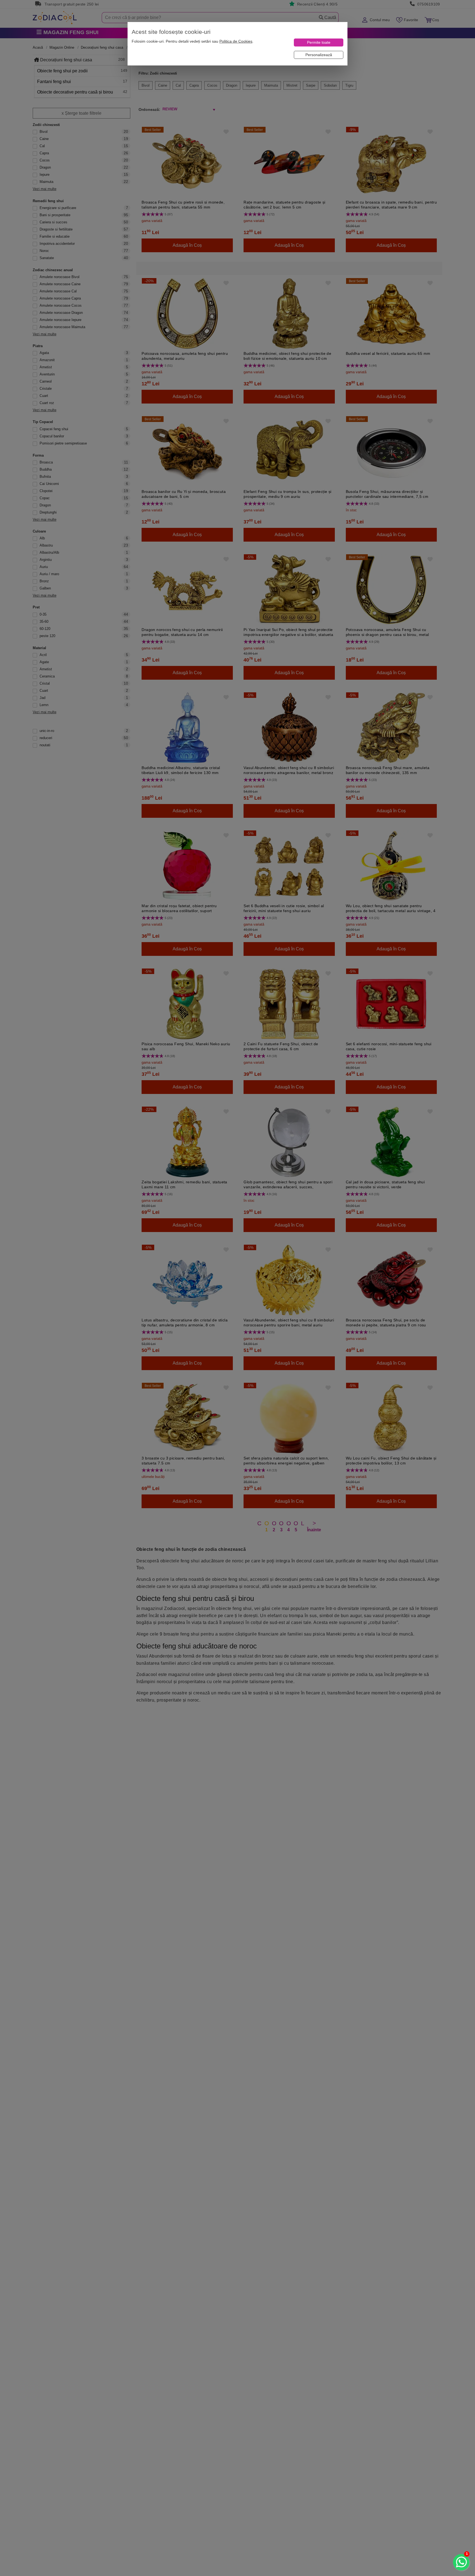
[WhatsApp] (461, 2562)
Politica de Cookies (236, 41)
